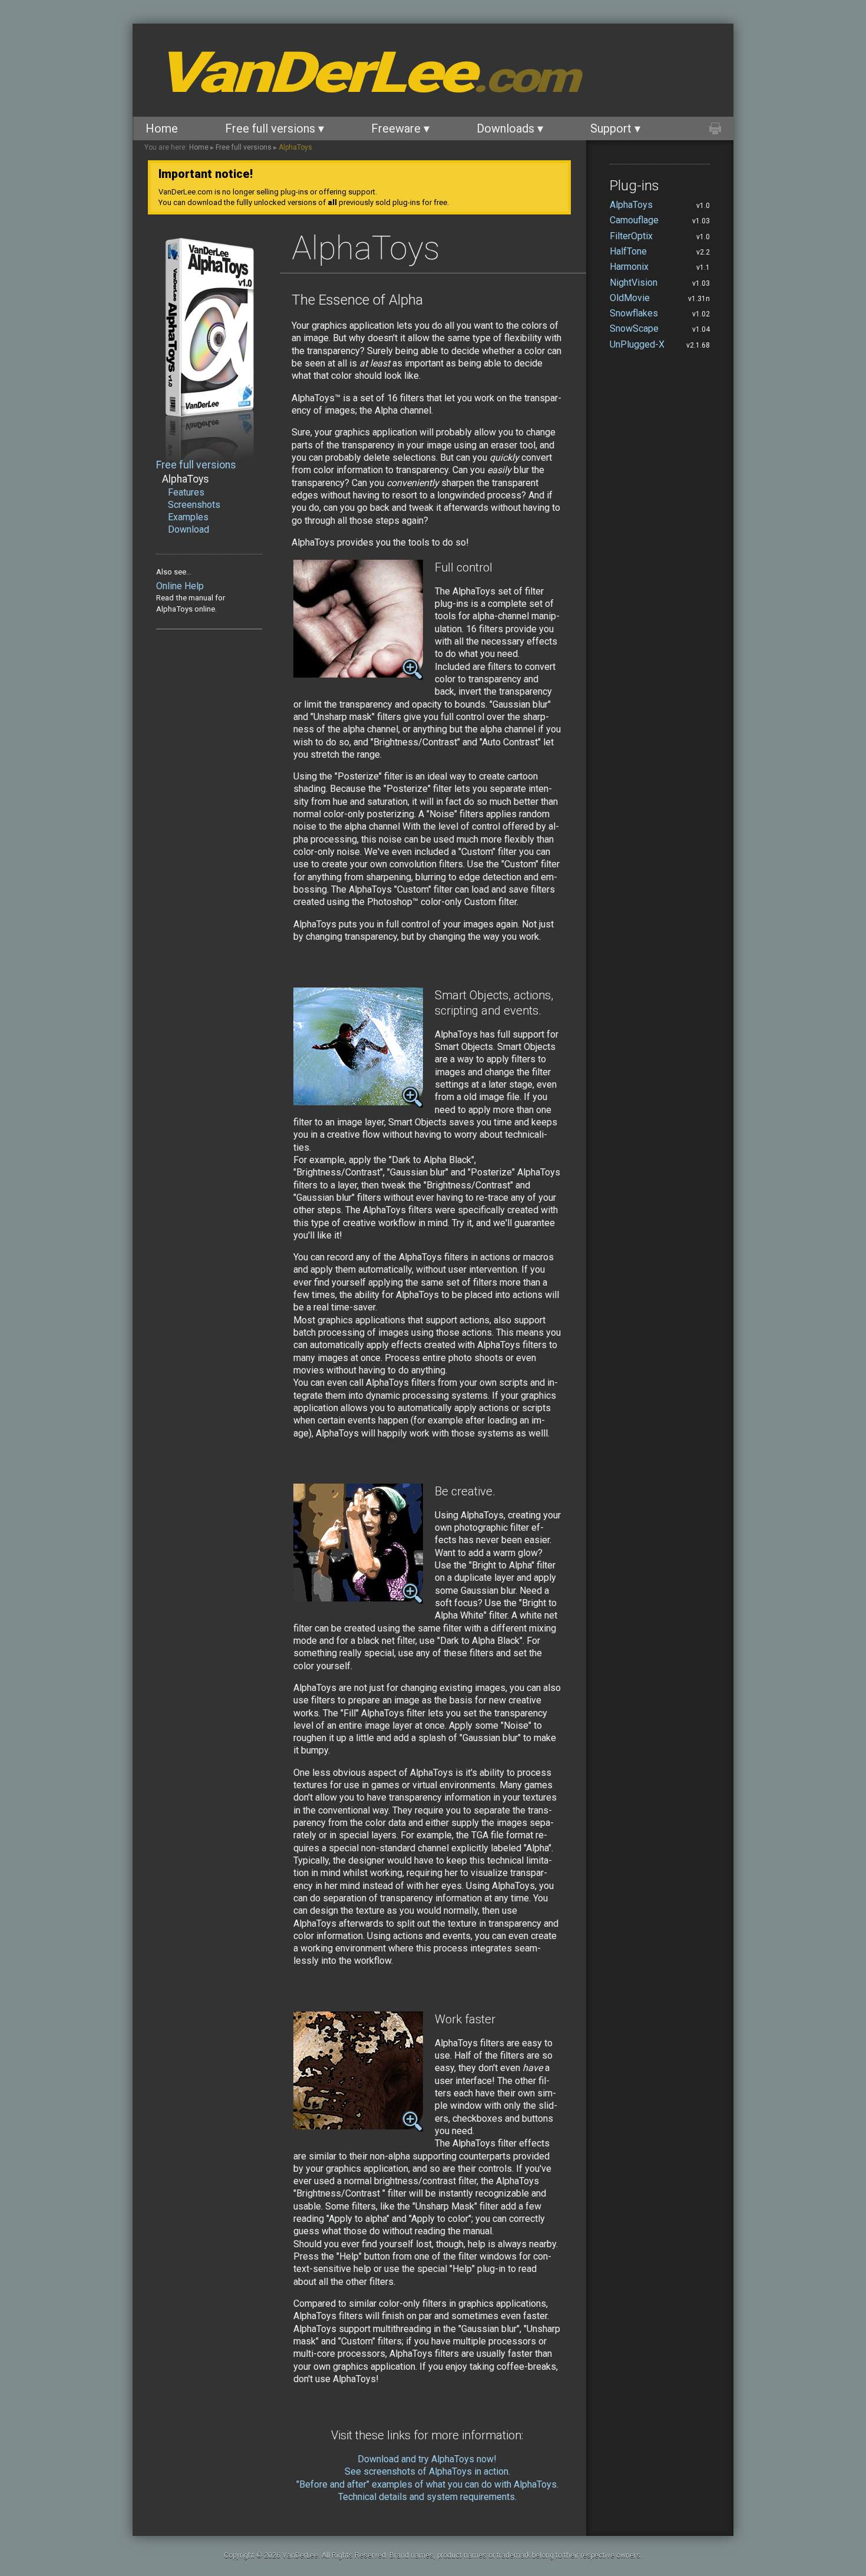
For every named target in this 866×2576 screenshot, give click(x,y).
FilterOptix (631, 236)
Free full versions (244, 147)
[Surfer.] (358, 1102)
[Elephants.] (358, 2126)
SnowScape (634, 328)
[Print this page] (715, 128)
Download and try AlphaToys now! (427, 2459)
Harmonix (629, 267)
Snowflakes (634, 313)
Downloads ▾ (510, 128)
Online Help (180, 586)
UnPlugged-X (637, 344)
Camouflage (634, 220)
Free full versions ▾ (275, 128)
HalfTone (628, 251)
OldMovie (630, 298)
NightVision (634, 283)
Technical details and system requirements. (427, 2497)
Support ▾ (615, 128)
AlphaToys (295, 147)
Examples (188, 517)
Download (189, 529)
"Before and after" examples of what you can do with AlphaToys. (427, 2484)
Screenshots (194, 505)
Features (186, 492)
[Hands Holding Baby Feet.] (358, 674)
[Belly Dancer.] (358, 1598)
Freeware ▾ (400, 128)
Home (162, 128)
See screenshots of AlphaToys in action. (427, 2471)
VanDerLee (366, 72)
